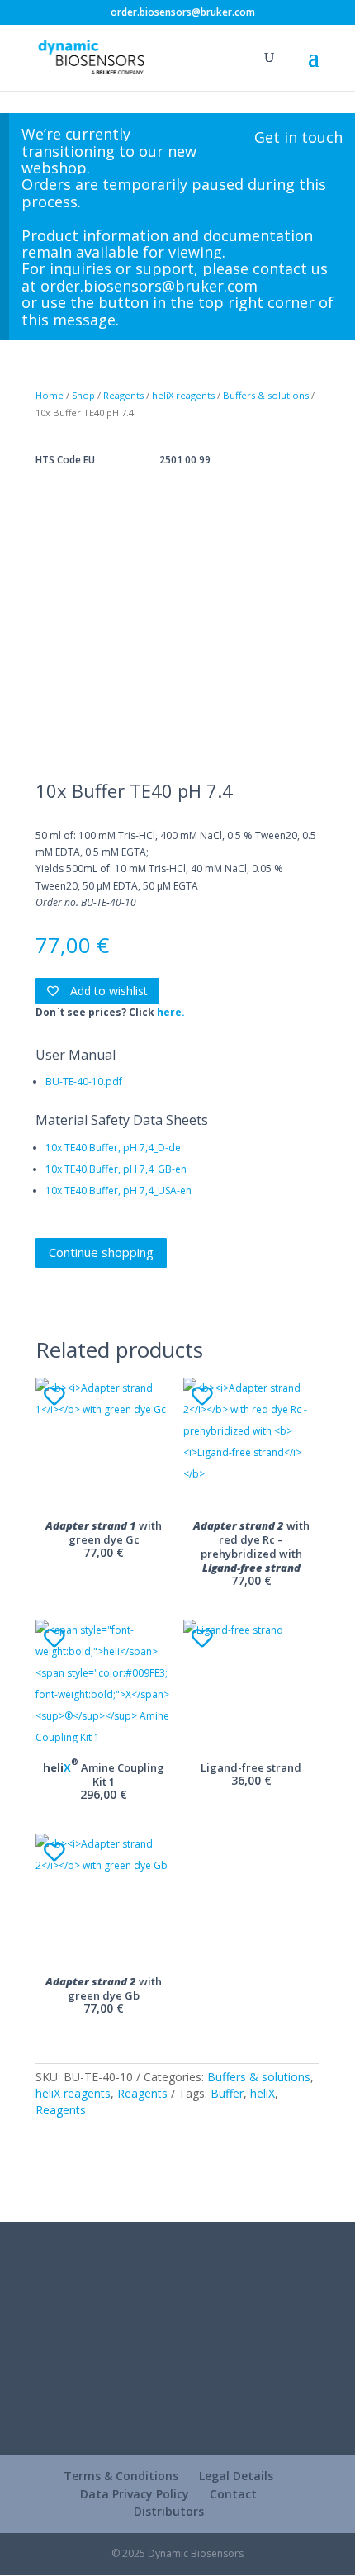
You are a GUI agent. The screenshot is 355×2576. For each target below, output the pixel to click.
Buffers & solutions (266, 395)
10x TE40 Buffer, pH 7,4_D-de (113, 1148)
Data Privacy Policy (135, 2494)
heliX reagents (183, 395)
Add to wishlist (107, 991)
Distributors (169, 2511)
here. (171, 1012)
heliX (263, 2093)
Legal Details (236, 2476)
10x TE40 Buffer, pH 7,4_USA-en (118, 1191)
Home (50, 395)
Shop (83, 395)
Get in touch (298, 137)
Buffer (227, 2093)
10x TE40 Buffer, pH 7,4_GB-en (116, 1169)
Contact (233, 2494)
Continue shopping (101, 1252)
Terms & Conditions (121, 2476)
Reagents (123, 395)
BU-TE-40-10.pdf (84, 1082)
